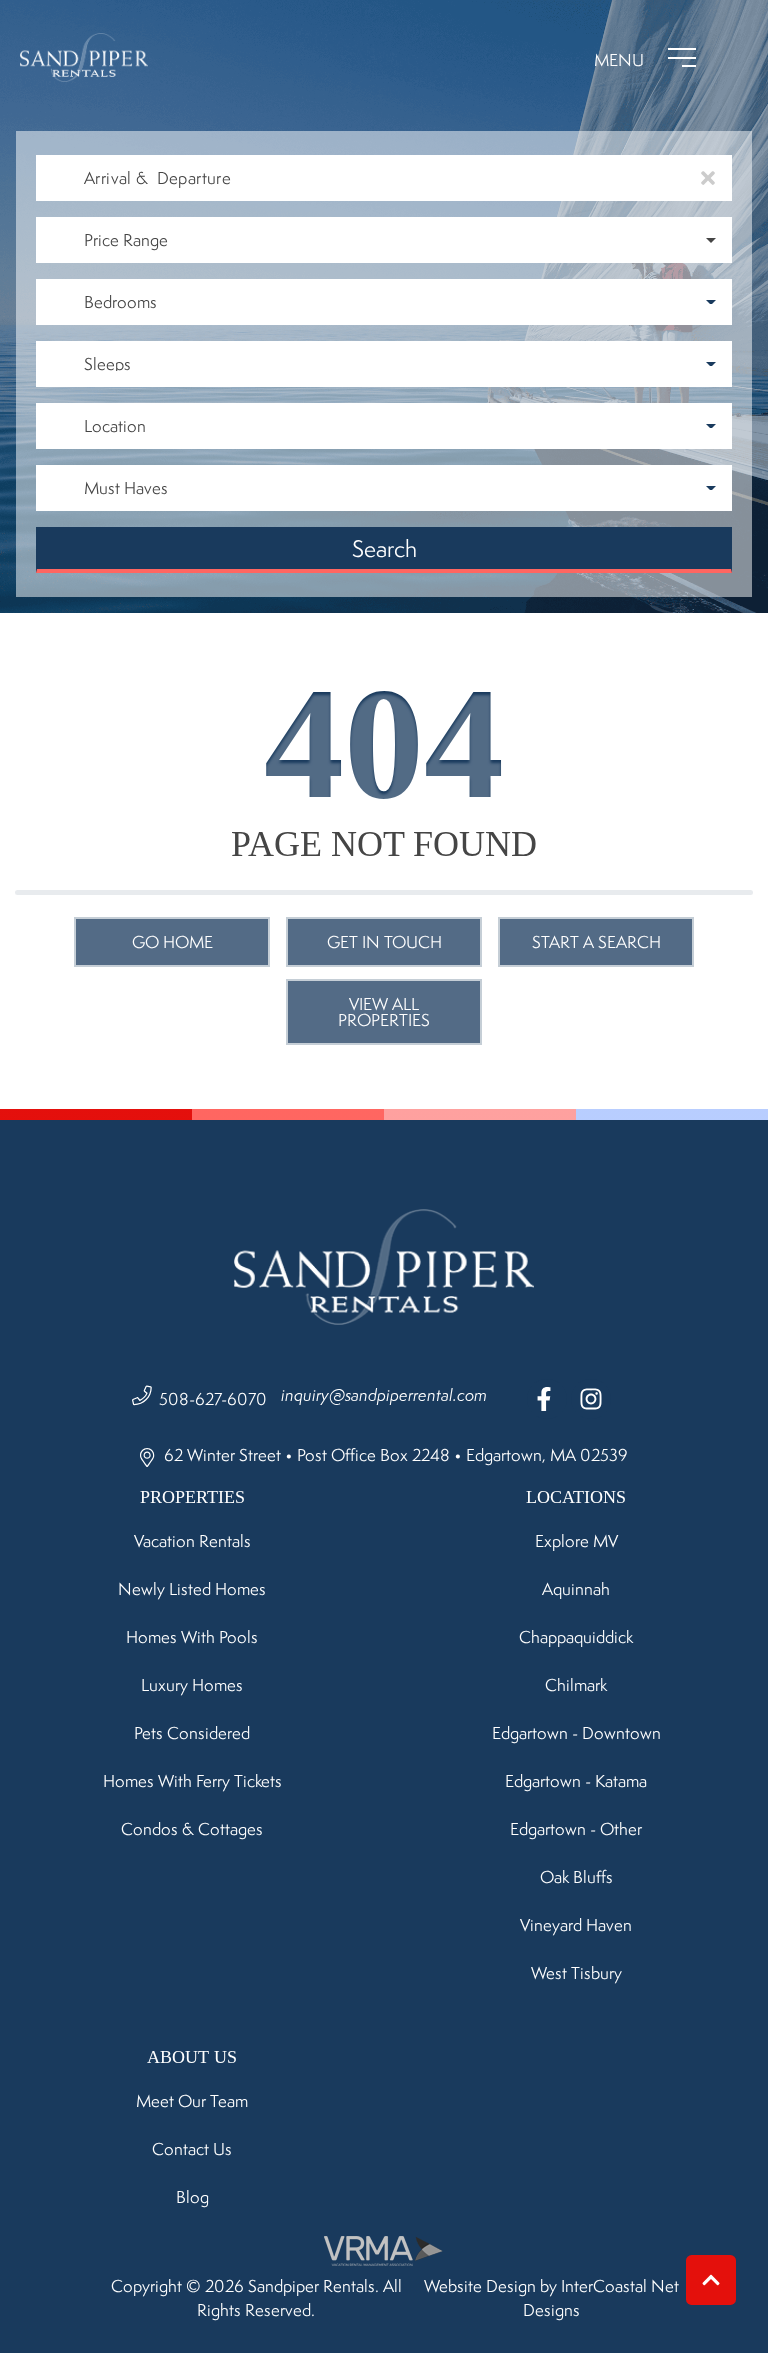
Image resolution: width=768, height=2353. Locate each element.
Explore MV (576, 1541)
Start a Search (596, 942)
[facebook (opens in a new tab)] (547, 1399)
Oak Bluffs (576, 1877)
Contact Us (192, 2149)
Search (384, 548)
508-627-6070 (213, 1399)
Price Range (126, 240)
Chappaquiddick (576, 1637)
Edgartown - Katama (576, 1781)
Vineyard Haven (576, 1925)
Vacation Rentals (192, 1541)
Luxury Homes (192, 1685)
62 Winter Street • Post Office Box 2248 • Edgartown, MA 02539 (394, 1455)
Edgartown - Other (576, 1829)
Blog (192, 2197)
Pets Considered (192, 1733)
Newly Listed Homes (192, 1589)
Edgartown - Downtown (576, 1733)
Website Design (480, 2286)
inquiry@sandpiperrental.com (384, 1395)
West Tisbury (576, 1973)
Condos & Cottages (192, 1829)
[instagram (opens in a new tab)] (591, 1399)
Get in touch (384, 942)
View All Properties (384, 1012)
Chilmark (576, 1685)
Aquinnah (576, 1589)
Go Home (172, 942)
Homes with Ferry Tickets (192, 1781)
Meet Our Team (192, 2101)
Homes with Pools (192, 1637)
